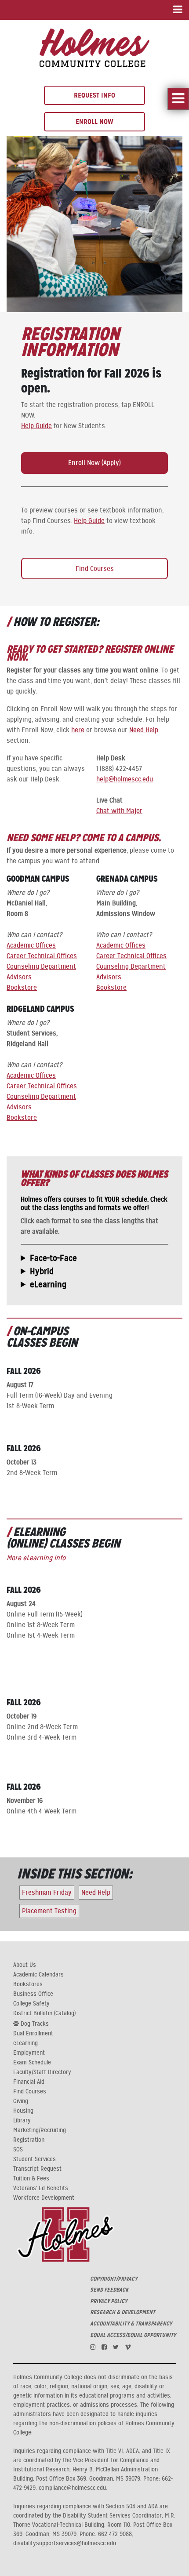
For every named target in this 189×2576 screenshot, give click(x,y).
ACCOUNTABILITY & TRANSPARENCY (131, 2324)
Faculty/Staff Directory (42, 2072)
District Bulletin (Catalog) (44, 2013)
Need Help (144, 730)
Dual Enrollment (33, 2034)
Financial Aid (29, 2082)
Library (22, 2121)
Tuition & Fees (31, 2179)
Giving (21, 2101)
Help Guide (36, 426)
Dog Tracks (34, 2024)
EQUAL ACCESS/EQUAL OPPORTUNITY (133, 2335)
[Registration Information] (94, 47)
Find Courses (95, 569)
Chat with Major (119, 811)
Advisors (19, 977)
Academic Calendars (38, 1975)
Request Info (94, 95)
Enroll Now (94, 122)
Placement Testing (49, 1911)
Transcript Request (37, 2169)
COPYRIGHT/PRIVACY (114, 2279)
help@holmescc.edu (125, 779)
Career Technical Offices (42, 956)
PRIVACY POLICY (109, 2301)
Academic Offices (31, 945)
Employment (29, 2053)
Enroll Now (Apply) (94, 463)
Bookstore (22, 988)
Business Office (33, 1994)
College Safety (31, 2004)
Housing (23, 2111)
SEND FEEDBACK (109, 2290)
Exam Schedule (32, 2063)
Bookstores (28, 1984)
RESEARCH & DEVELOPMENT (123, 2312)
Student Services (35, 2159)
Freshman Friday (47, 1893)
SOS (18, 2150)
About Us (25, 1965)
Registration (29, 2140)
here (78, 730)
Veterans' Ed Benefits (41, 2188)
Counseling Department (41, 966)
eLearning (25, 2043)
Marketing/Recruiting (40, 2130)
